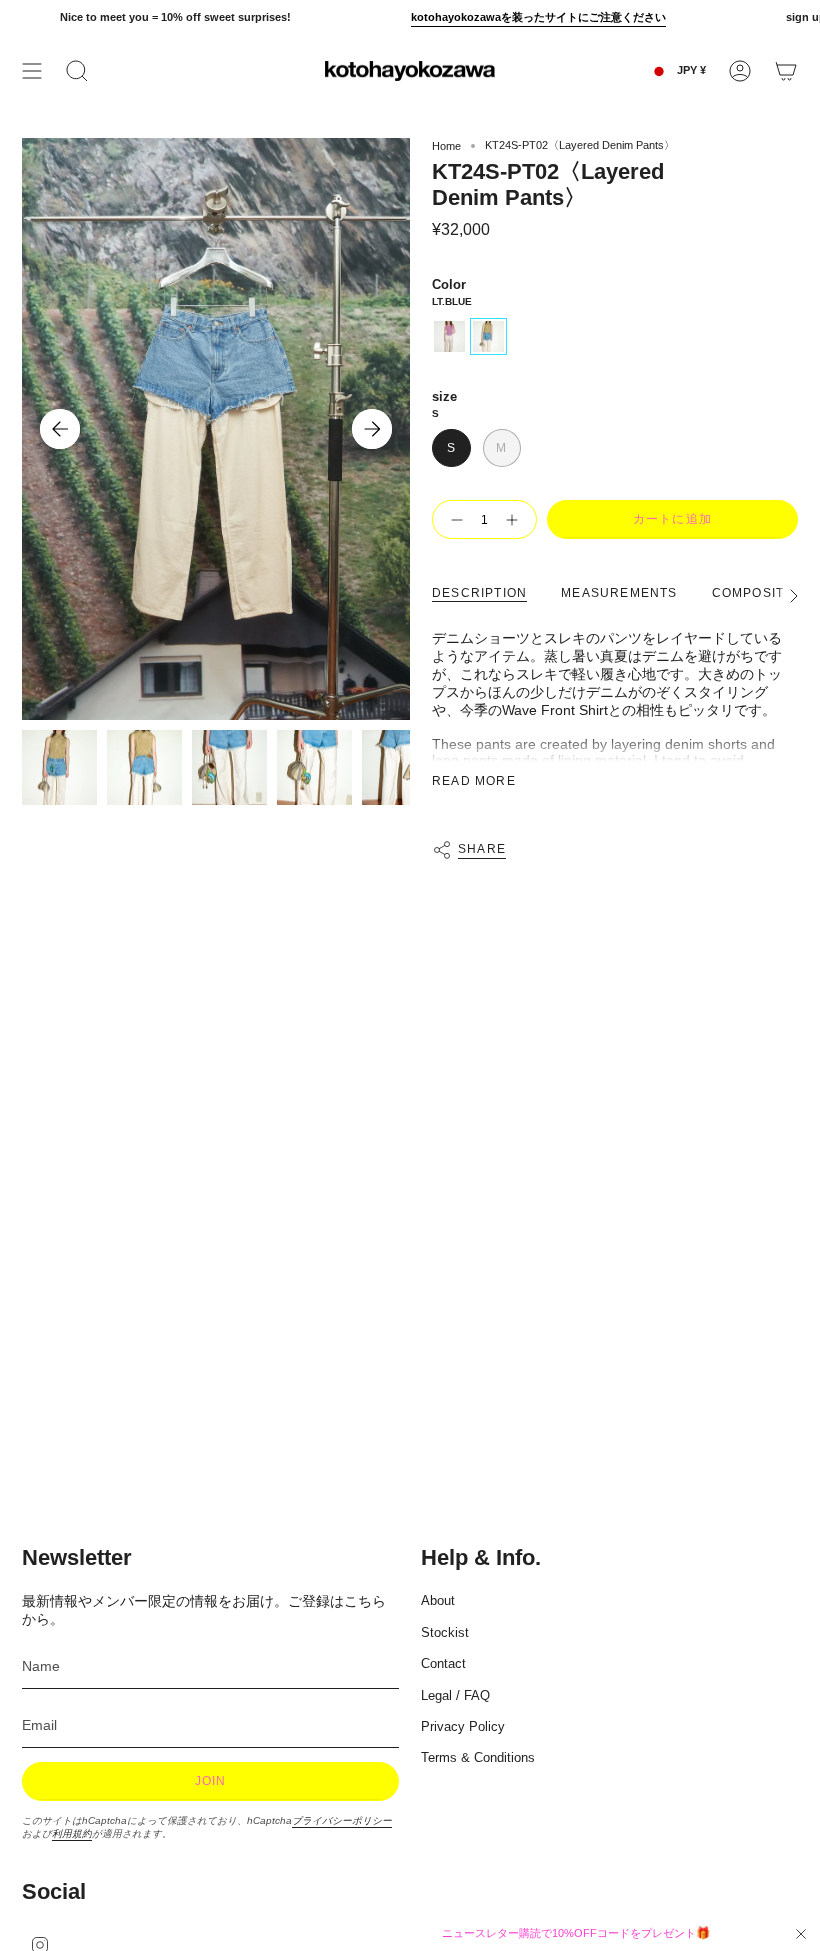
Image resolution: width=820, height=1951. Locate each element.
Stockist (445, 1632)
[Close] (801, 1934)
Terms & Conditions (478, 1757)
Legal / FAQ (455, 1695)
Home (446, 146)
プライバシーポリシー (342, 1820)
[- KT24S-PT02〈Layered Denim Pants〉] (453, 519)
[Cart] (786, 71)
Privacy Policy (463, 1726)
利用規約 (72, 1833)
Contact (443, 1663)
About (438, 1600)
